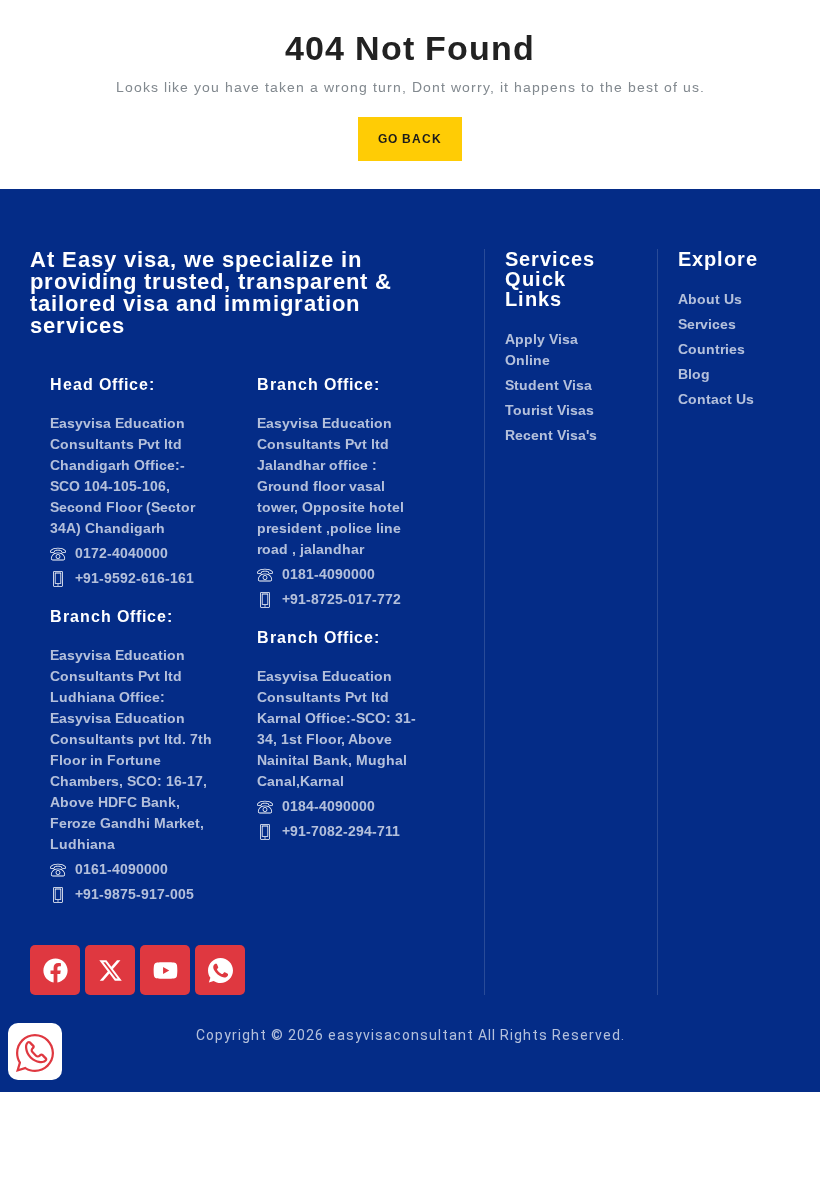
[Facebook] (55, 970)
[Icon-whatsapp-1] (220, 970)
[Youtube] (165, 970)
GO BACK (420, 131)
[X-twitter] (110, 970)
